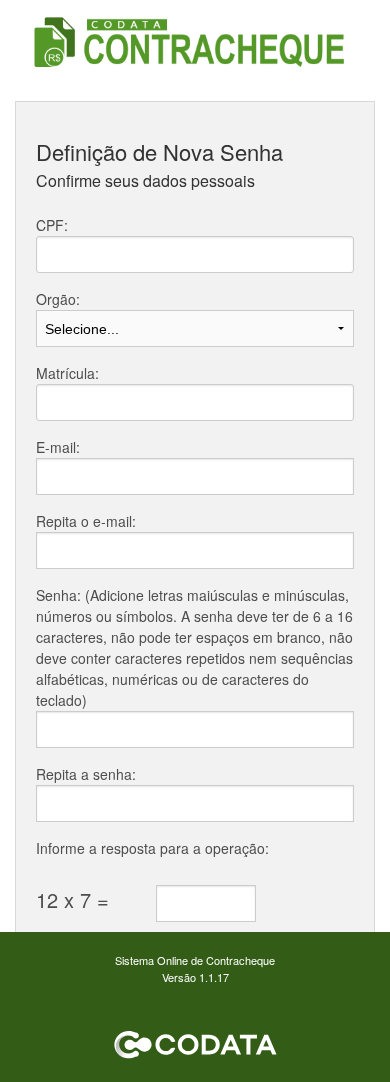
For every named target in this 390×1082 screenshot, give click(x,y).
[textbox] (195, 254)
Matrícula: (67, 373)
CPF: (52, 225)
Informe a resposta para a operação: (152, 848)
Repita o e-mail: (86, 521)
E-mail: (58, 447)
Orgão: (58, 299)
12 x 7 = (72, 899)
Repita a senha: (86, 774)
